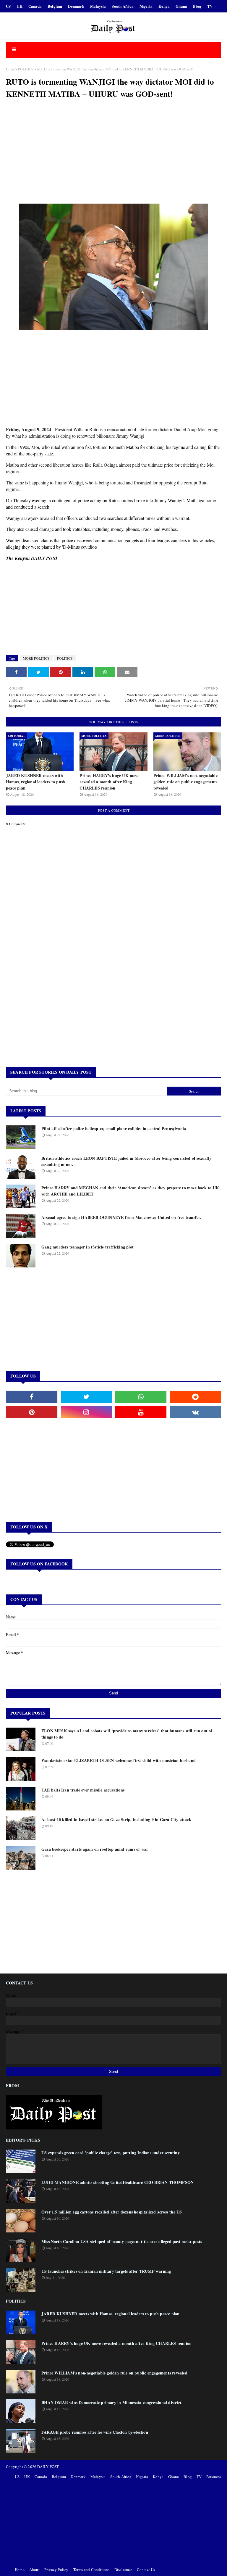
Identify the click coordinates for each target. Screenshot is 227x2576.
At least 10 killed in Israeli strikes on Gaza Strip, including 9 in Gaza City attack (116, 1819)
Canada (35, 6)
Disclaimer (123, 2569)
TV (210, 6)
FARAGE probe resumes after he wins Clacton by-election (95, 2432)
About (34, 2569)
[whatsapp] (141, 1397)
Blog (197, 6)
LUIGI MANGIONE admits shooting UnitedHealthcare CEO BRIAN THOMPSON (117, 2182)
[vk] (196, 1412)
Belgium (55, 6)
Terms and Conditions (91, 2569)
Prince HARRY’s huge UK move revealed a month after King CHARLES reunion (109, 782)
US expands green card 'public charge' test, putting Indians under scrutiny (111, 2153)
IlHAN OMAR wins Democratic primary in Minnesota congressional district (111, 2402)
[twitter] (86, 1397)
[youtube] (141, 1412)
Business (214, 2477)
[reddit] (196, 1397)
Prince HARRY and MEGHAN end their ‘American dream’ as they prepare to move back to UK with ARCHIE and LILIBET (130, 1191)
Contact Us (146, 2569)
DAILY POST (48, 2467)
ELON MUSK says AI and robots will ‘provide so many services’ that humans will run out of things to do (127, 1734)
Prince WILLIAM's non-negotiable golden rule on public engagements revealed (185, 782)
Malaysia (98, 6)
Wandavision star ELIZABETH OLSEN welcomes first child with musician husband (119, 1760)
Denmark (76, 6)
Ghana (181, 6)
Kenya (164, 6)
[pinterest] (32, 1412)
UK (19, 6)
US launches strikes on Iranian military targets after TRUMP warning (106, 2271)
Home (10, 69)
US (8, 6)
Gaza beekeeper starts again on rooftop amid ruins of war (95, 1849)
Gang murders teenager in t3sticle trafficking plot (87, 1247)
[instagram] (86, 1412)
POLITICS (26, 69)
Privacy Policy (56, 2569)
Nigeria (146, 6)
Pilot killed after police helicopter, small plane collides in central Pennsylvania (114, 1128)
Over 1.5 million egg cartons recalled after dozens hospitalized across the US (112, 2212)
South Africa (123, 6)
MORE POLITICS (36, 658)
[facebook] (32, 1397)
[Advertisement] (113, 158)
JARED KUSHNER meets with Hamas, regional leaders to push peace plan (35, 782)
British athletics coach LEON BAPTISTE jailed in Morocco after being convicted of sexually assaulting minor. (126, 1161)
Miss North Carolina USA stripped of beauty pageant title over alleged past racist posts (122, 2241)
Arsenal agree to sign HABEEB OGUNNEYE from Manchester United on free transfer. (121, 1217)
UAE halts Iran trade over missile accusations (83, 1790)
